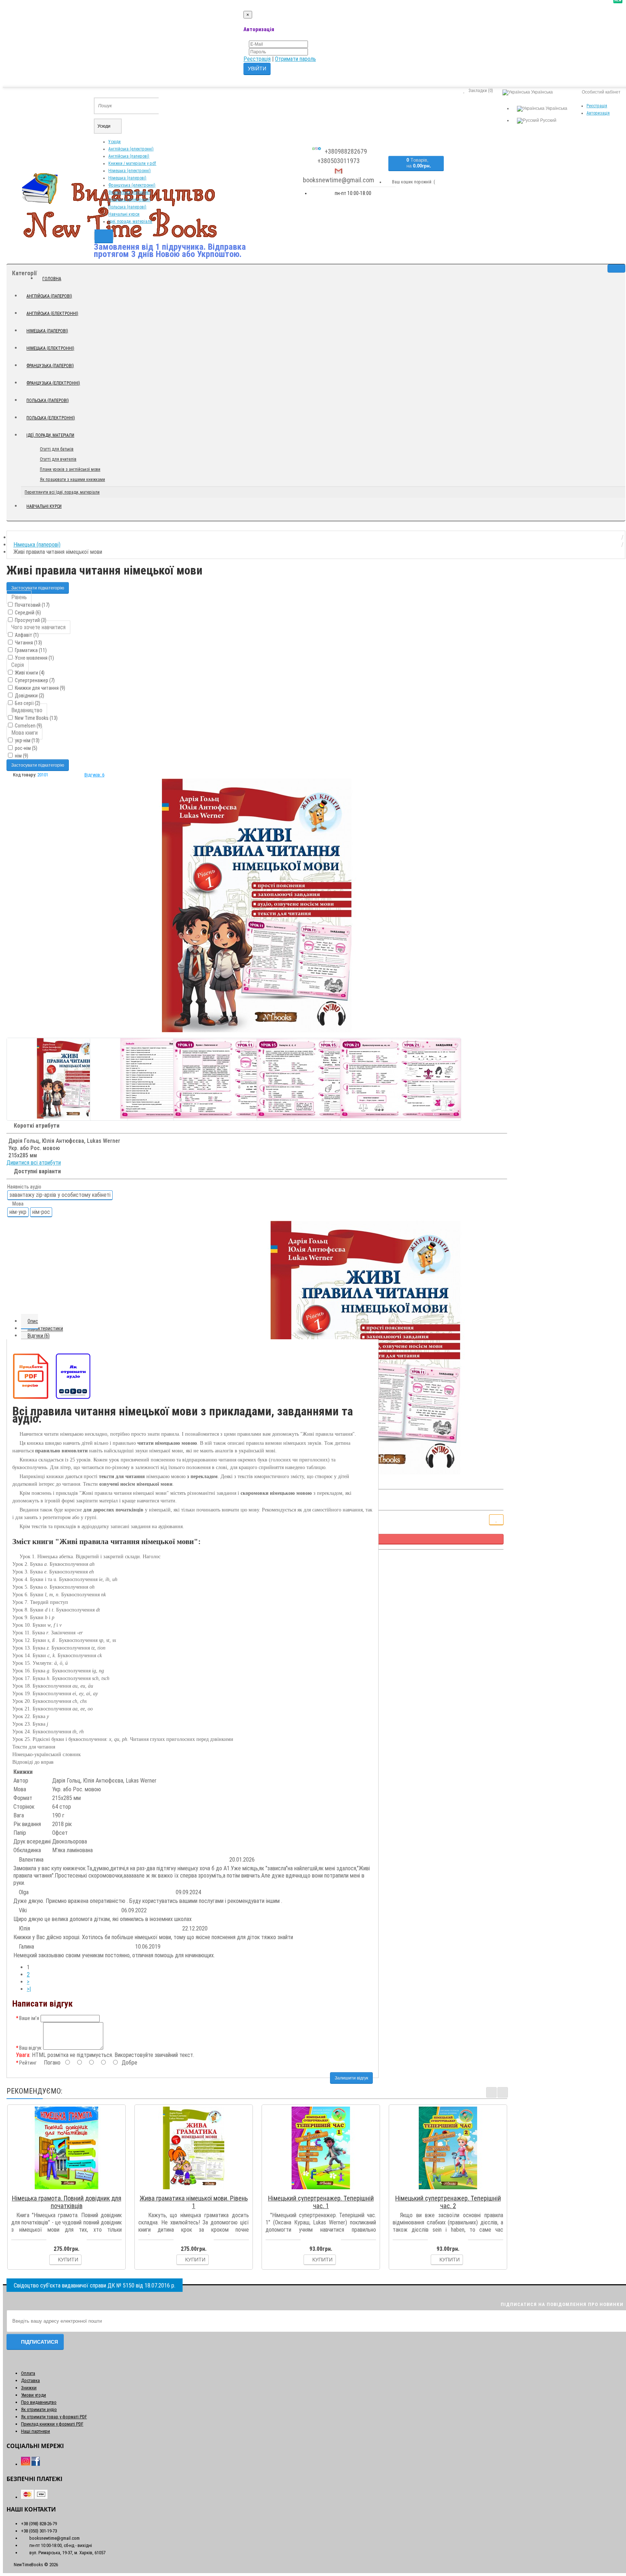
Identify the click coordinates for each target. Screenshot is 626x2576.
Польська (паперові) (127, 207)
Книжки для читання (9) (39, 688)
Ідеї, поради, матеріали (130, 221)
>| (29, 1989)
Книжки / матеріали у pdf (132, 163)
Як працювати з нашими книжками (72, 480)
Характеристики (45, 1328)
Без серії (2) (27, 703)
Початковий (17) (32, 605)
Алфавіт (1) (26, 635)
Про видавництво (39, 2402)
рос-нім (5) (26, 748)
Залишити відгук (351, 2078)
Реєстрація (257, 59)
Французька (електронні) (132, 185)
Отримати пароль (295, 59)
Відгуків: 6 (94, 775)
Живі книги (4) (29, 673)
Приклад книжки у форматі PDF (52, 2424)
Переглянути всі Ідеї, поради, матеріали (62, 492)
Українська (556, 108)
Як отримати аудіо (39, 2409)
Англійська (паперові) (129, 156)
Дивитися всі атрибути (34, 1163)
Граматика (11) (30, 650)
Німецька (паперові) (127, 178)
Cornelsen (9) (28, 726)
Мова (17, 1204)
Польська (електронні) (130, 200)
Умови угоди (34, 2395)
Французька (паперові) (130, 192)
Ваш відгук (30, 2048)
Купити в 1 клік (70, 2189)
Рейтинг (28, 2063)
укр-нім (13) (27, 741)
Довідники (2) (29, 696)
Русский (548, 120)
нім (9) (21, 756)
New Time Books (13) (36, 718)
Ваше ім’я (29, 2018)
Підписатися (39, 2342)
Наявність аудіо (24, 1187)
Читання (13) (28, 643)
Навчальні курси (124, 214)
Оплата (28, 2373)
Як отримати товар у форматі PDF (54, 2417)
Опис (33, 1321)
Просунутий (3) (30, 620)
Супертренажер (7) (34, 680)
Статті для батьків (57, 449)
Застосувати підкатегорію (38, 588)
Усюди (114, 142)
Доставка (30, 2380)
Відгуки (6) (39, 1336)
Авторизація (598, 113)
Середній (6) (27, 613)
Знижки (29, 2388)
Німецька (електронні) (130, 171)
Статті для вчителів (58, 459)
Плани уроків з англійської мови (70, 469)
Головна (52, 279)
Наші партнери (36, 2431)
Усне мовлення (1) (34, 658)
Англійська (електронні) (131, 149)
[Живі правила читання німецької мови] (257, 905)
